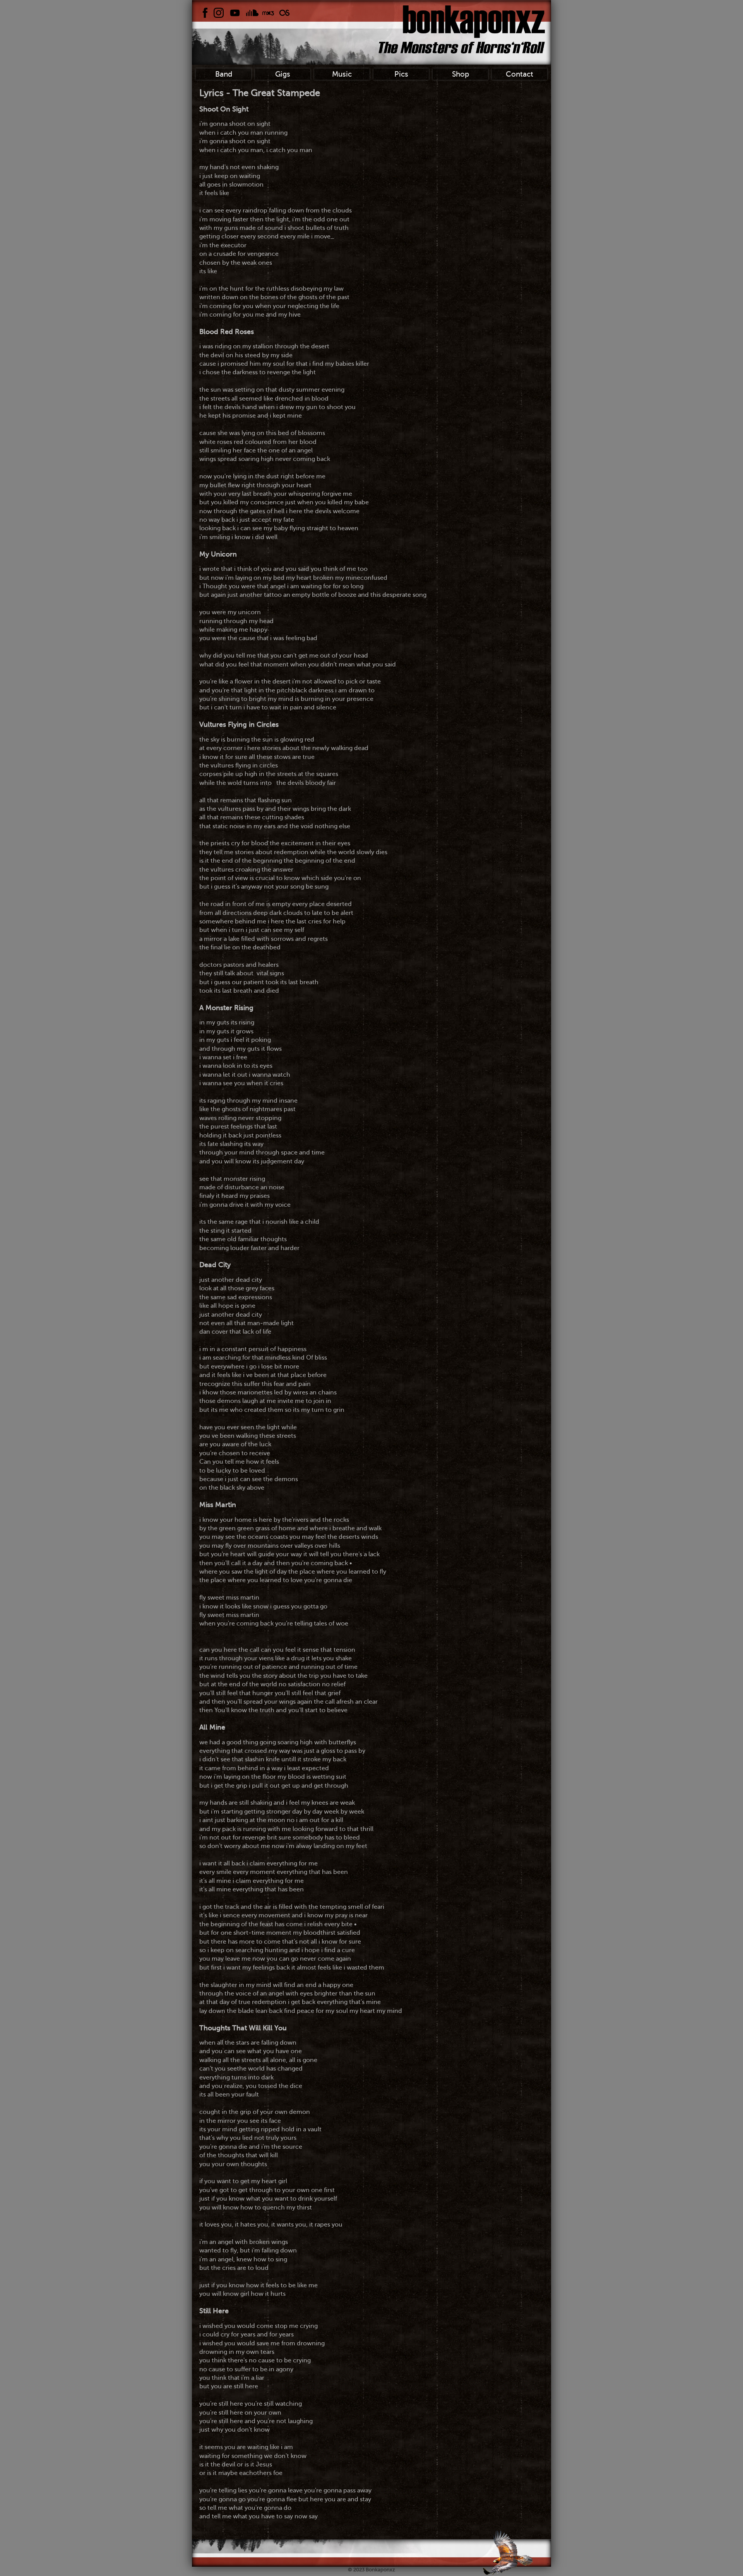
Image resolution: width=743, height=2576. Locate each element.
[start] (462, 29)
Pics (401, 74)
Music (342, 74)
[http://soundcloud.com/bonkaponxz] (252, 13)
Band (224, 74)
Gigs (283, 74)
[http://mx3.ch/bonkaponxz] (268, 13)
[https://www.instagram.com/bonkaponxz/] (219, 13)
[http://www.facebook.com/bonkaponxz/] (205, 13)
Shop (461, 74)
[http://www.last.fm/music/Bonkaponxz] (284, 13)
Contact (520, 74)
